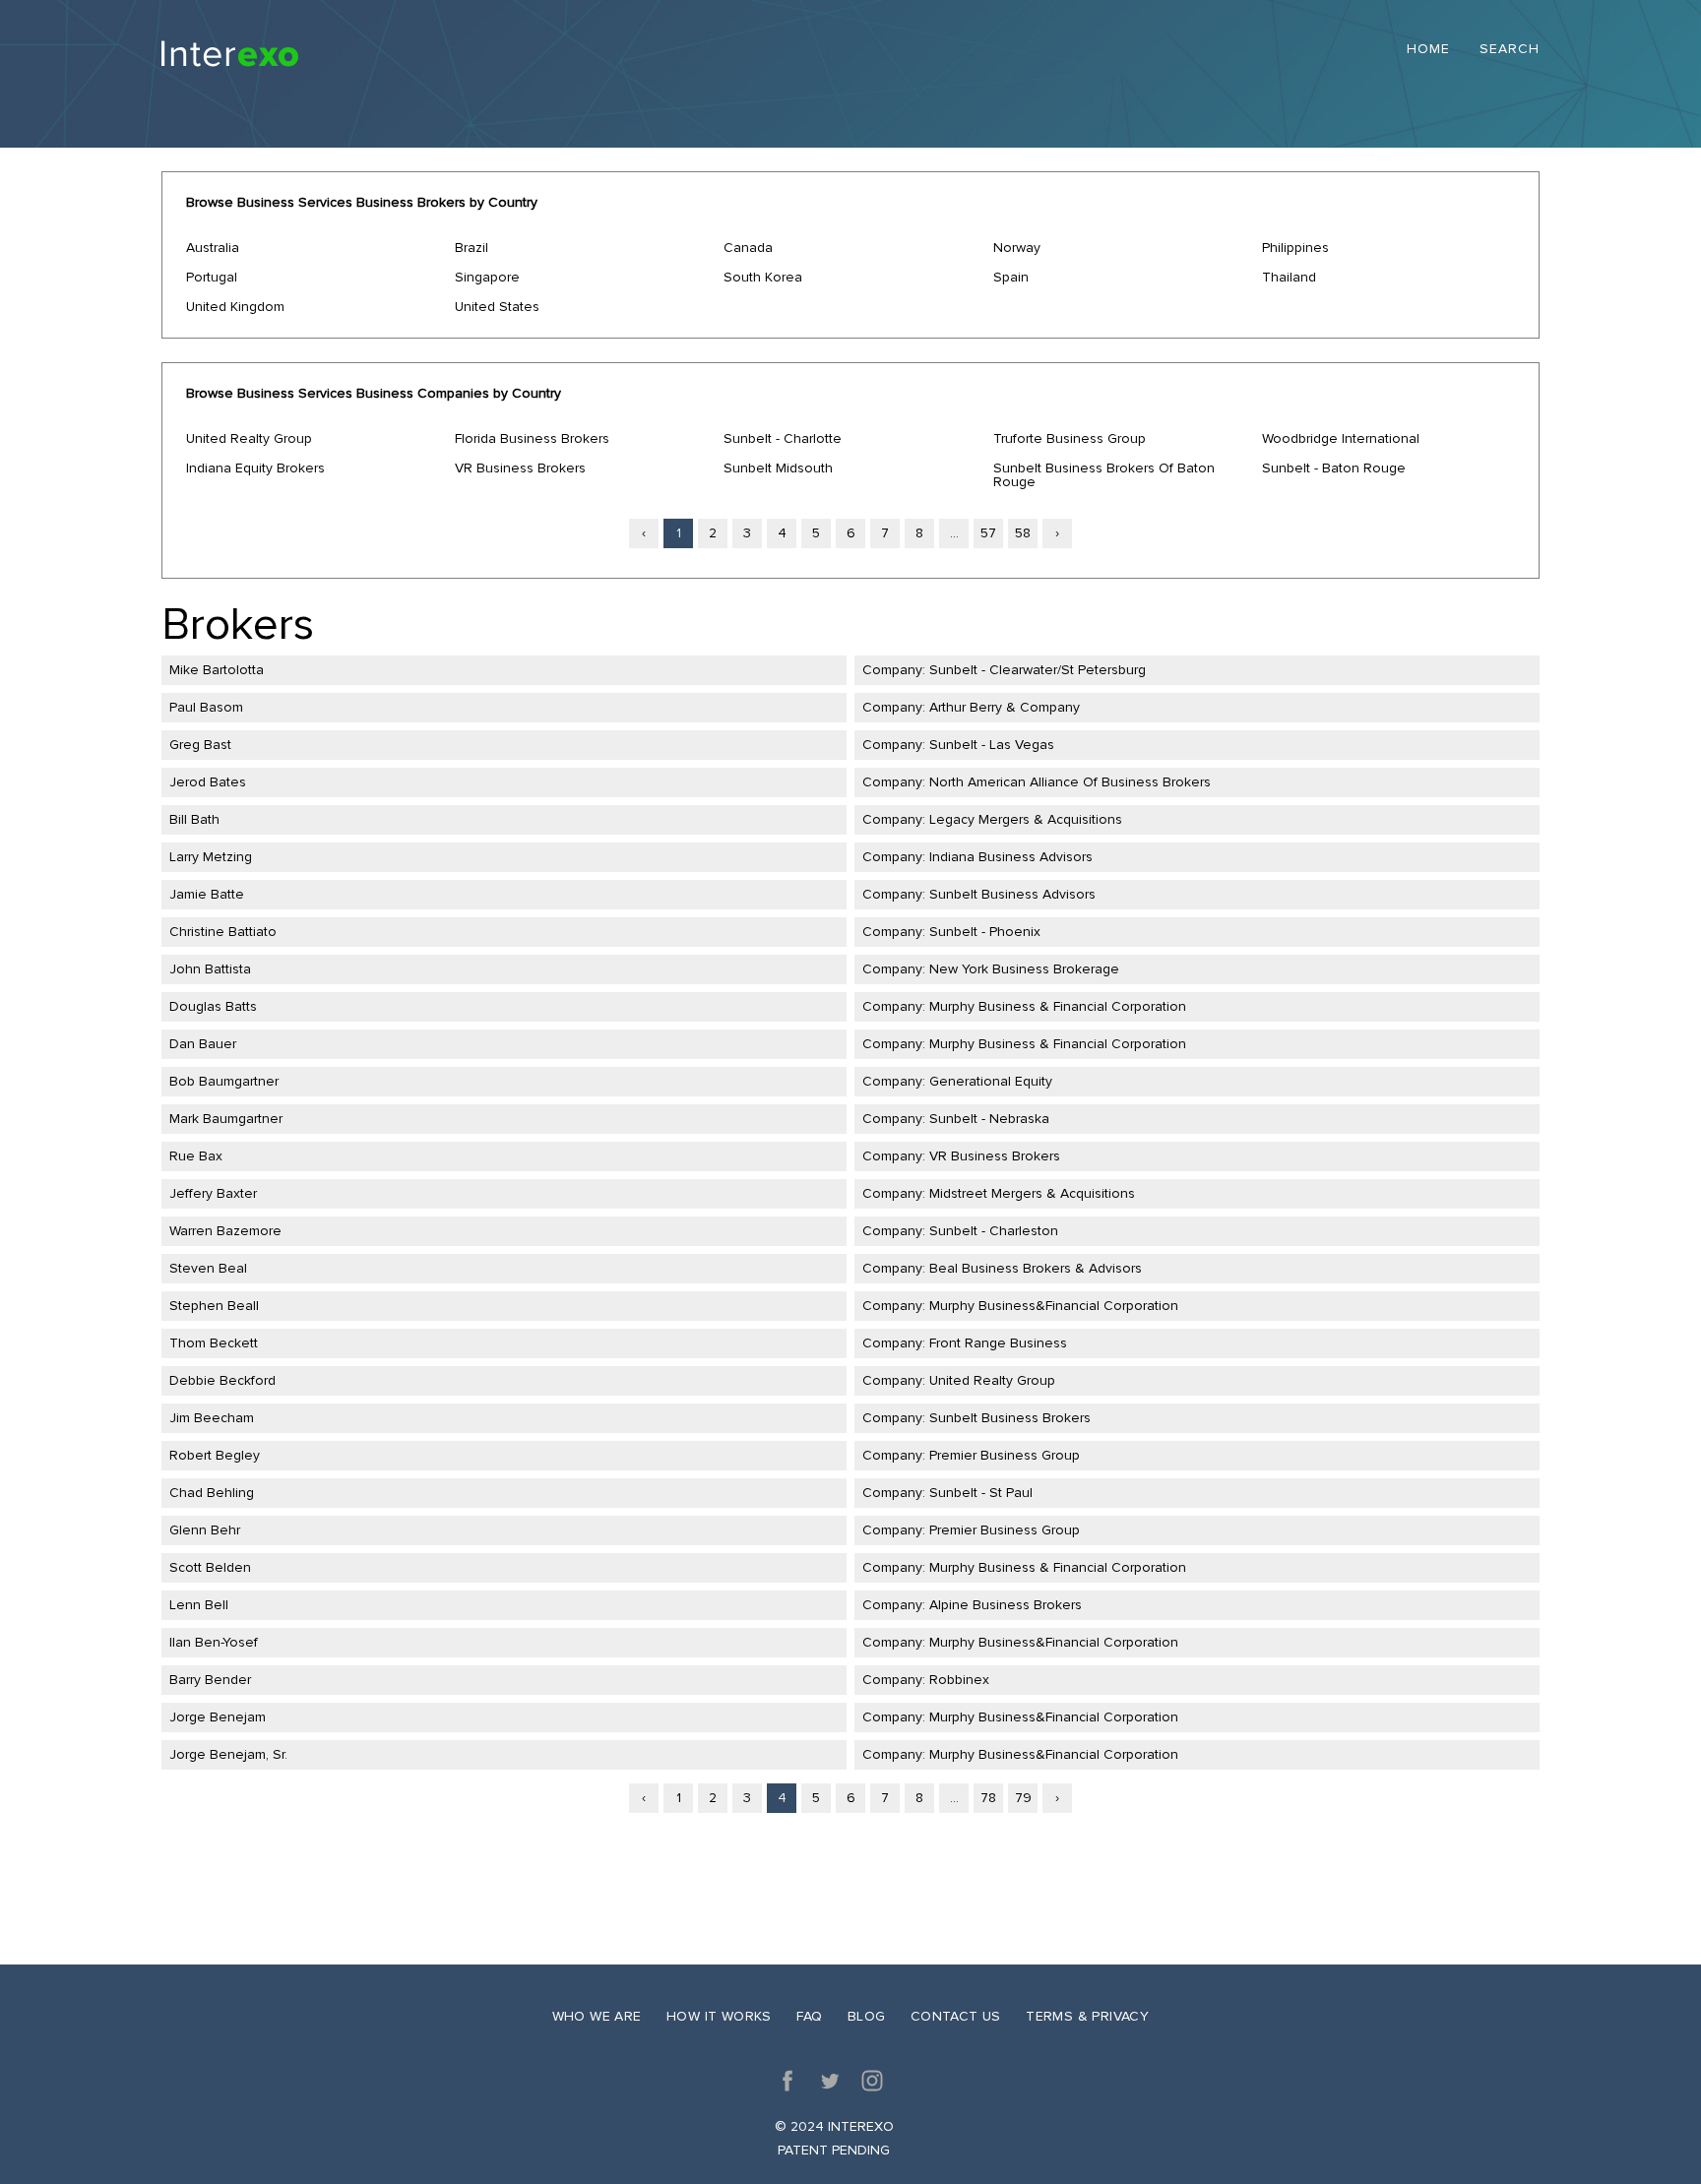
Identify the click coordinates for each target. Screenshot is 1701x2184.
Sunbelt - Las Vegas (992, 745)
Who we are (597, 2016)
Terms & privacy (1087, 2016)
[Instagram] (872, 2081)
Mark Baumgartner (226, 1119)
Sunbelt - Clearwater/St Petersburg (1038, 670)
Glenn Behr (205, 1530)
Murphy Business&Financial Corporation (1054, 1306)
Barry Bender (210, 1680)
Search (1510, 50)
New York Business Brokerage (1024, 969)
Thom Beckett (214, 1343)
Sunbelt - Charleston (994, 1231)
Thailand (1289, 277)
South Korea (763, 277)
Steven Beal (208, 1268)
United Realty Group (249, 438)
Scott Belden (210, 1567)
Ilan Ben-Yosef (214, 1642)
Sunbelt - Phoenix (985, 932)
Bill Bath (194, 819)
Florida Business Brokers (532, 438)
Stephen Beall (214, 1306)
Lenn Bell (199, 1605)
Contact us (956, 2016)
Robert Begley (215, 1455)
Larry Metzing (211, 857)
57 (988, 533)
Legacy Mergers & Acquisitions (1026, 819)
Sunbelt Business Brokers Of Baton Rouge (1104, 475)
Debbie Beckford (222, 1380)
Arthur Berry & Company (1005, 707)
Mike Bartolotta (217, 670)
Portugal (212, 277)
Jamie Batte (207, 894)
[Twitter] (830, 2081)
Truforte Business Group (1070, 438)
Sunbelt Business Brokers (1010, 1418)
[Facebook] (787, 2081)
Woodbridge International (1341, 438)
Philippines (1295, 248)
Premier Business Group (1005, 1455)
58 (1023, 533)
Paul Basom (206, 707)
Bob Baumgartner (224, 1081)
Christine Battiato (223, 932)
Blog (867, 2016)
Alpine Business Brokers (1006, 1605)
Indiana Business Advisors (1011, 857)
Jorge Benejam (218, 1717)
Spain (1011, 277)
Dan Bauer (203, 1044)
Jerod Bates (208, 782)
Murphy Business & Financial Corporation (1058, 1006)
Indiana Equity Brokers (255, 468)
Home (1428, 50)
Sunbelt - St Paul (981, 1493)
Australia (213, 248)
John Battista (210, 969)
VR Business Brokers (520, 468)
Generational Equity (991, 1081)
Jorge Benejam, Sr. (228, 1754)
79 (1023, 1798)
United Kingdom (235, 307)
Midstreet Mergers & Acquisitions (1032, 1193)
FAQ (809, 2016)
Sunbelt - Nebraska (989, 1119)
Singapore (487, 277)
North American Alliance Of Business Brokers (1070, 782)
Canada (748, 248)
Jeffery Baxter (213, 1193)
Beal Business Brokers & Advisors (1036, 1268)
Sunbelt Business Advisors (1012, 894)
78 (988, 1798)
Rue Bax (196, 1156)
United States (497, 307)
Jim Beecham (212, 1418)
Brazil (472, 248)
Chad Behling (212, 1493)
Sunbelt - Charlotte (783, 438)
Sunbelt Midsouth (778, 468)
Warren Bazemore (225, 1231)
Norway (1017, 248)
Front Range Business (998, 1343)
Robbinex (959, 1680)
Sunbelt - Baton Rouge (1334, 468)
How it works (719, 2016)
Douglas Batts (213, 1006)
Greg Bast (200, 745)
